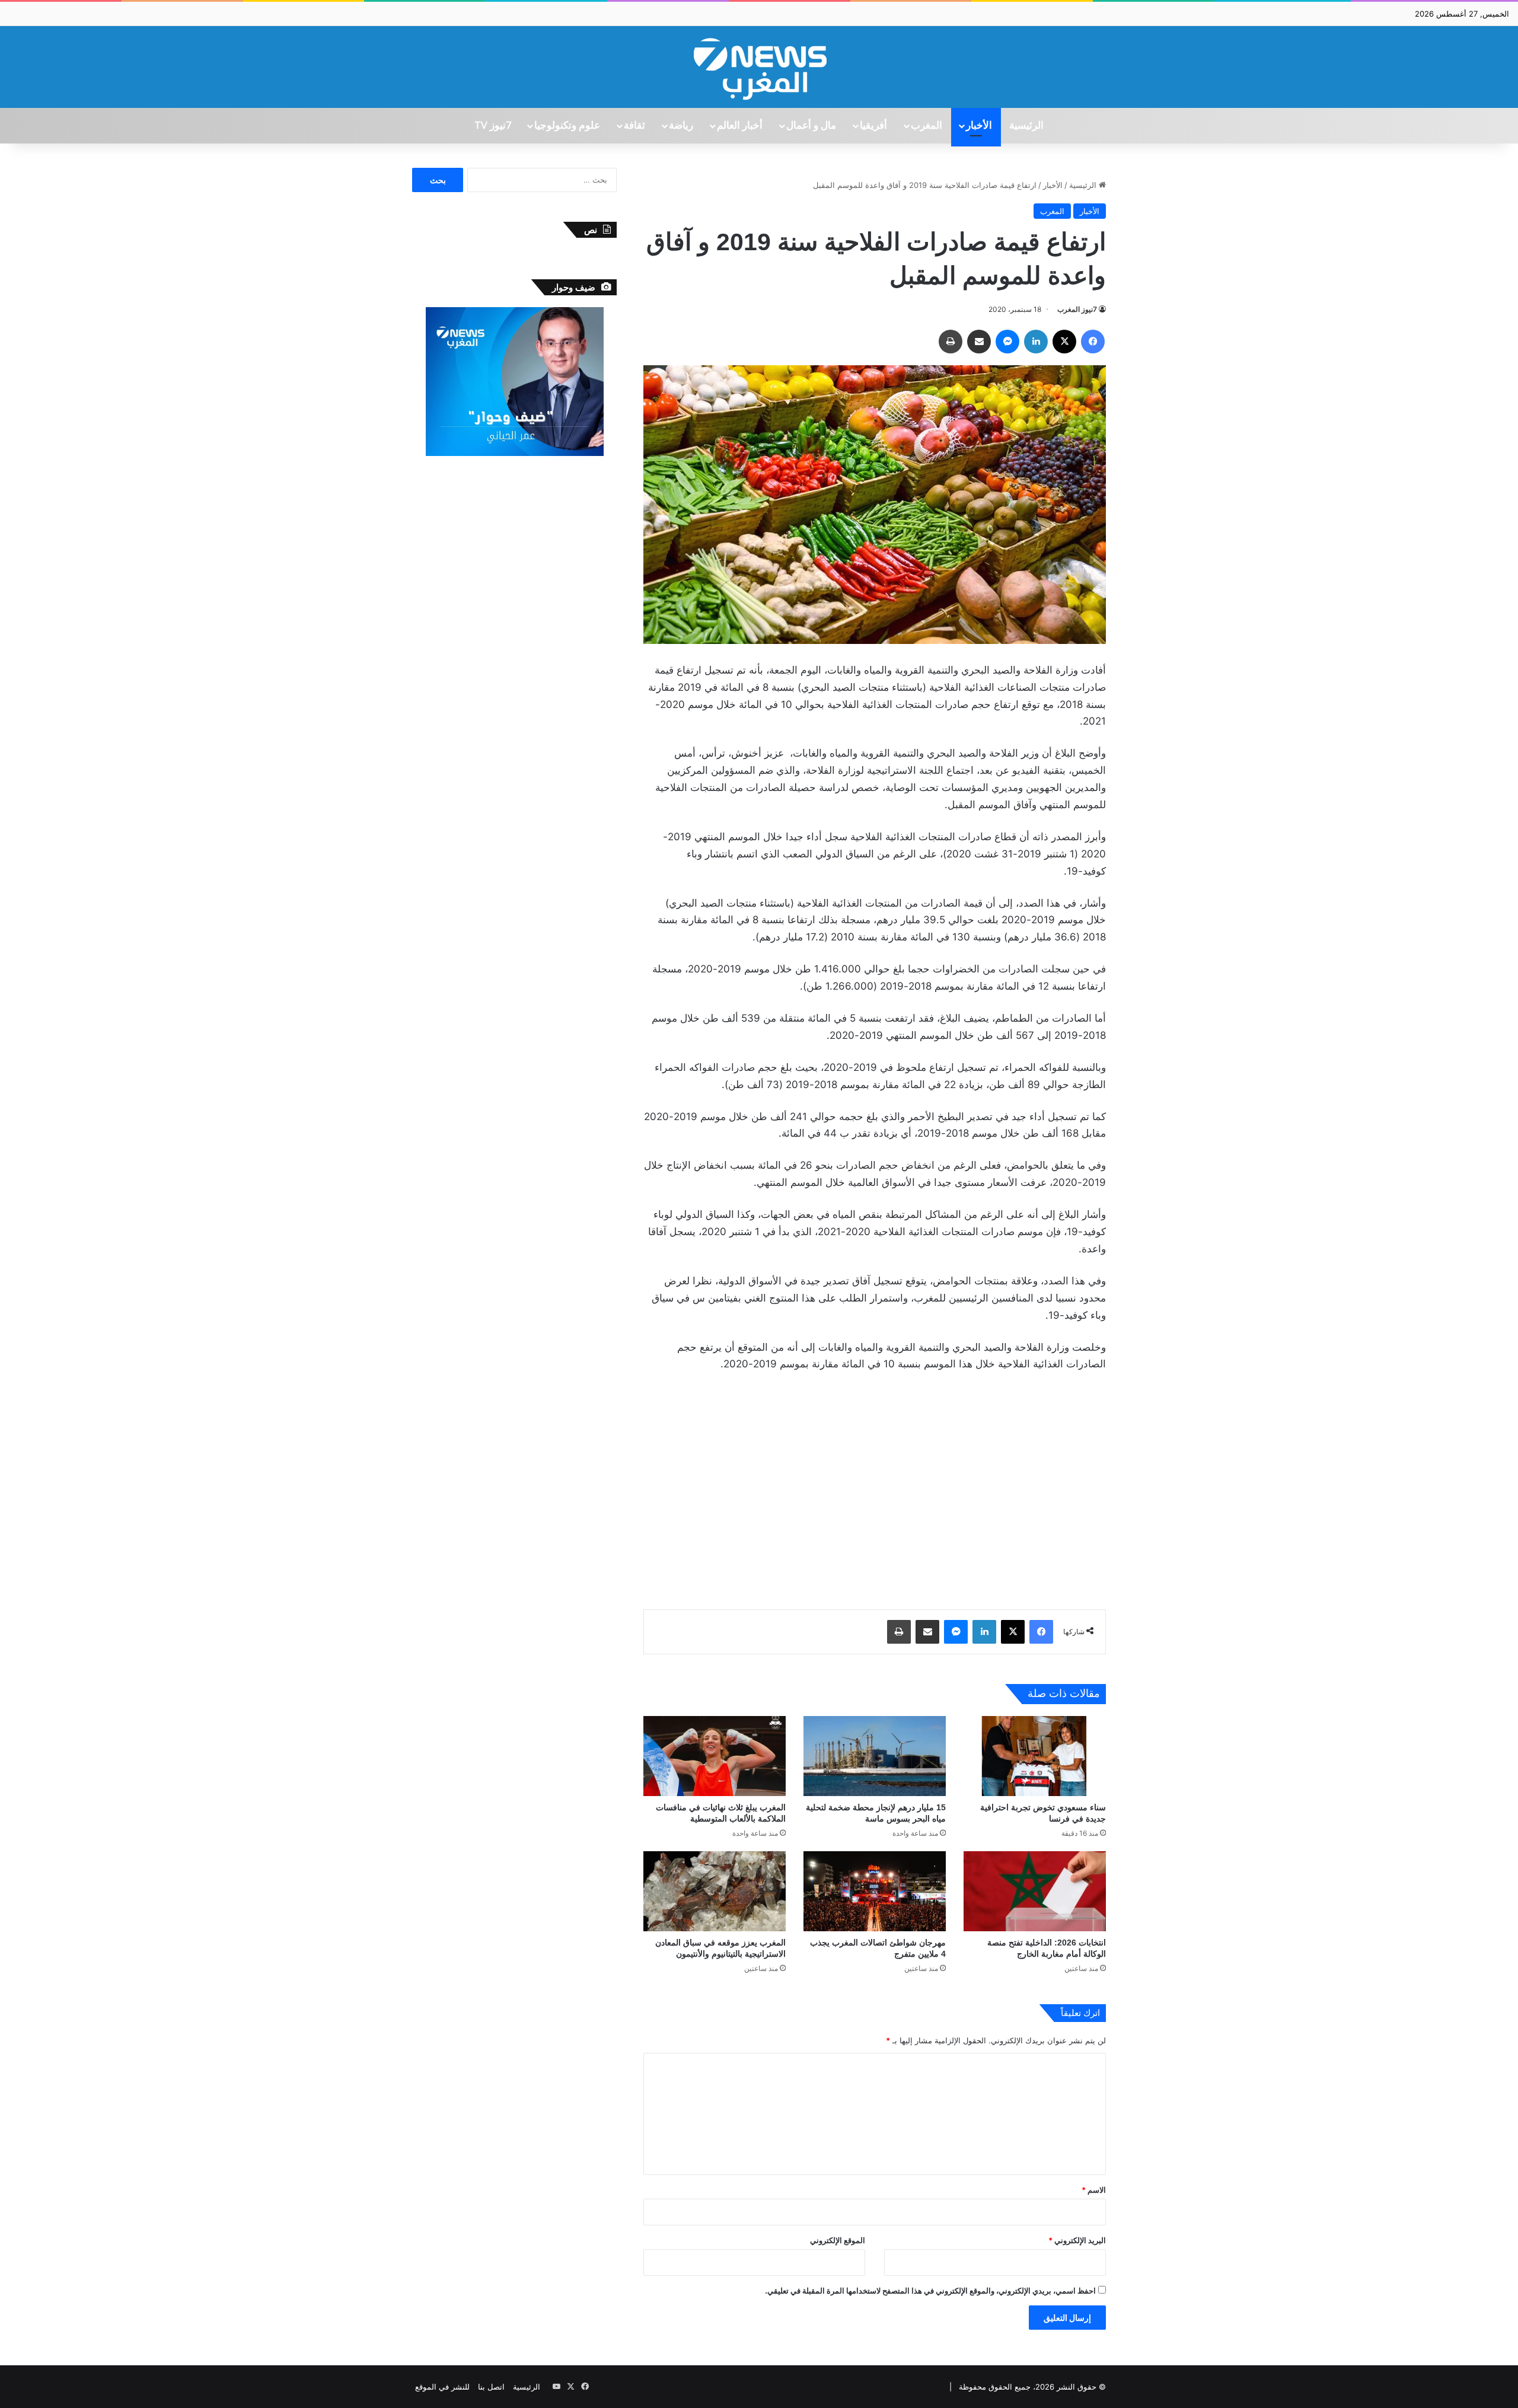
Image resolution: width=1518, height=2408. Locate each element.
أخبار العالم (740, 126)
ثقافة (634, 126)
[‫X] (1064, 342)
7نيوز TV (493, 126)
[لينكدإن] (1036, 342)
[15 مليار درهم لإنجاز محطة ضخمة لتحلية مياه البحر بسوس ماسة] (875, 1756)
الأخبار (979, 126)
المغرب (927, 126)
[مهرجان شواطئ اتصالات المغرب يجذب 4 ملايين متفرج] (875, 1891)
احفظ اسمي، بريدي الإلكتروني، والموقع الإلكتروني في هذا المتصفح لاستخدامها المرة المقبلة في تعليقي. (930, 2291)
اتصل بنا (491, 2387)
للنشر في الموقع (442, 2387)
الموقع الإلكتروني (838, 2240)
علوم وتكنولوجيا (567, 126)
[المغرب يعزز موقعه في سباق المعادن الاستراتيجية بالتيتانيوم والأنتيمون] (715, 1891)
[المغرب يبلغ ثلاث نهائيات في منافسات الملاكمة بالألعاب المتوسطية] (715, 1756)
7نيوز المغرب (1077, 309)
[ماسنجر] (1007, 342)
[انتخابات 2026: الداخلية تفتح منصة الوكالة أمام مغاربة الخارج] (1035, 1891)
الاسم (1094, 2190)
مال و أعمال (811, 126)
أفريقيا (873, 126)
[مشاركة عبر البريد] (979, 342)
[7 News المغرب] (759, 67)
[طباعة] (951, 342)
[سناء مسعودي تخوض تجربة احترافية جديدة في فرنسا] (1035, 1756)
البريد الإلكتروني (1077, 2240)
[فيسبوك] (1093, 342)
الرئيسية (1026, 126)
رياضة (681, 126)
